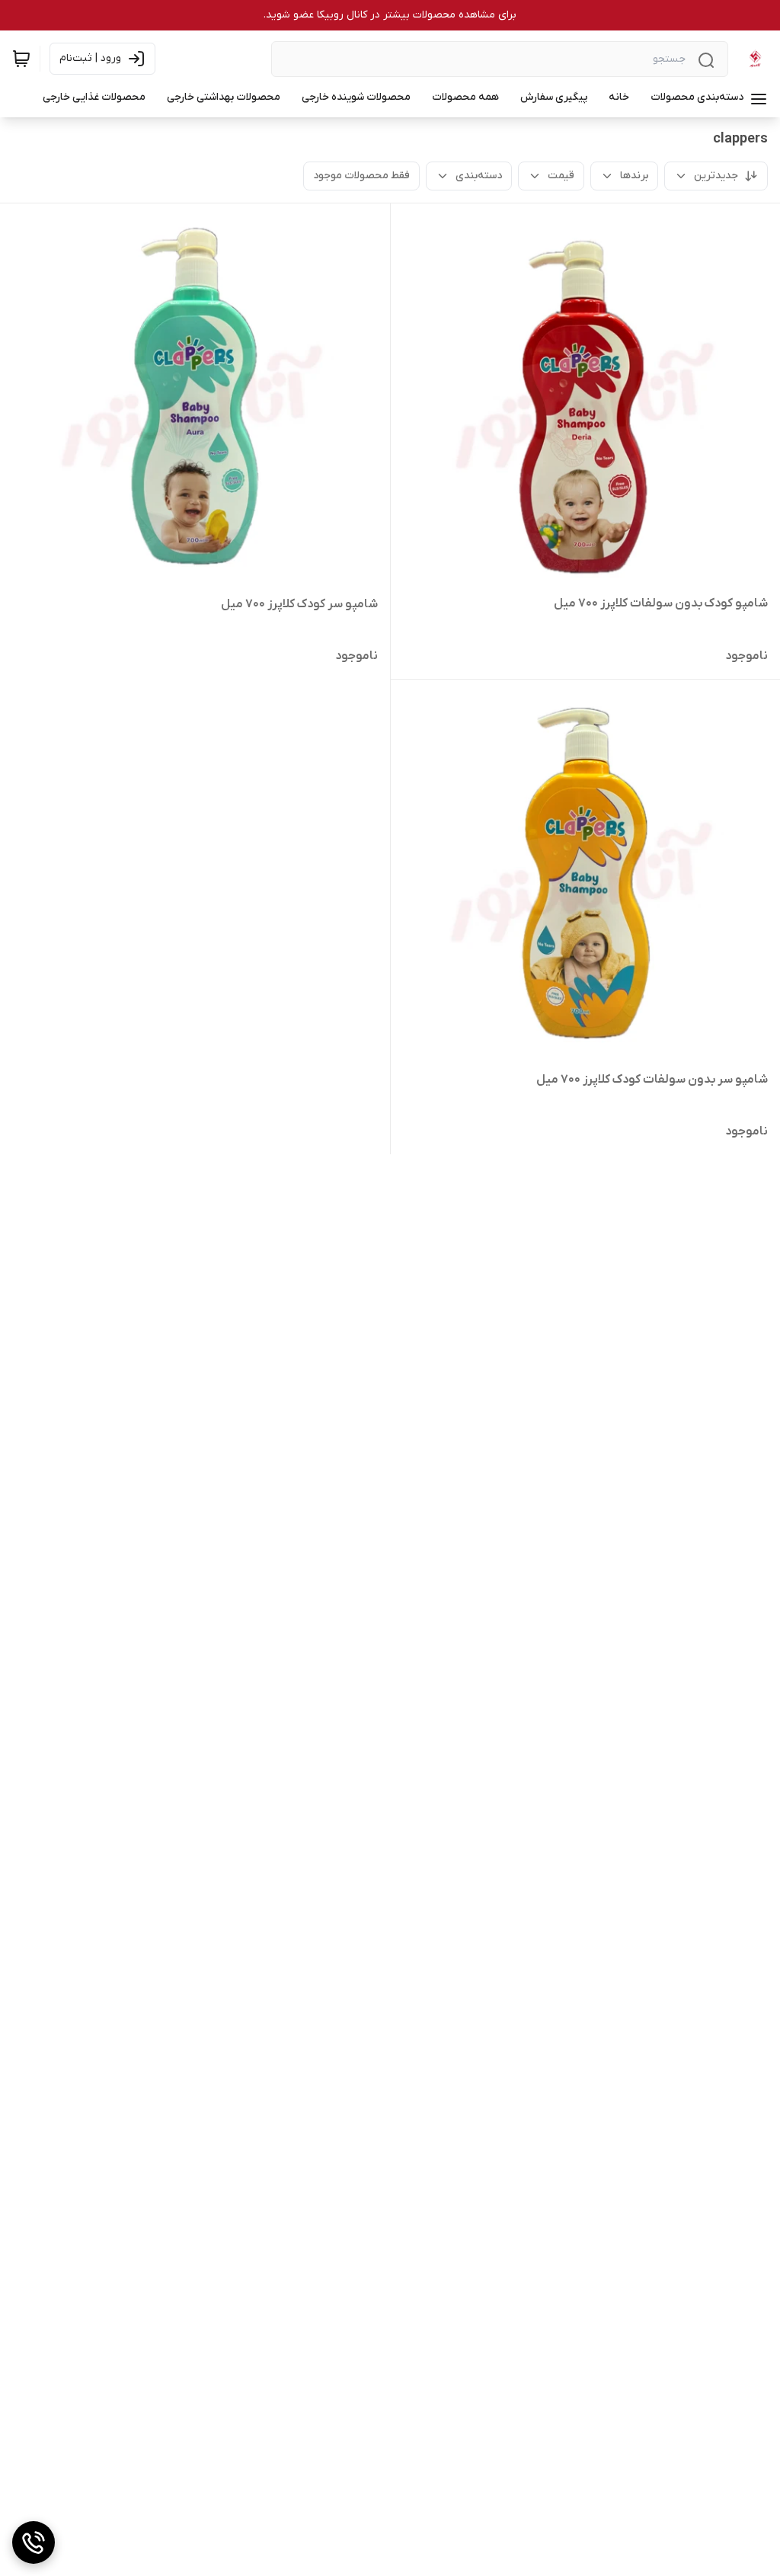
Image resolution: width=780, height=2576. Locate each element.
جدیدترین (716, 176)
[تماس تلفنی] (34, 2542)
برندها (634, 176)
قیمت (561, 176)
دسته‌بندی (479, 176)
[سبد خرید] (21, 59)
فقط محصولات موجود (361, 176)
